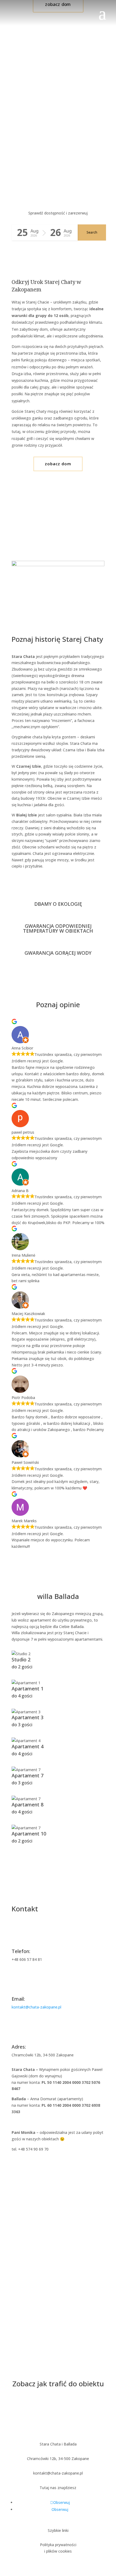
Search (92, 232)
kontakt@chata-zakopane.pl (36, 2007)
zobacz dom (58, 464)
